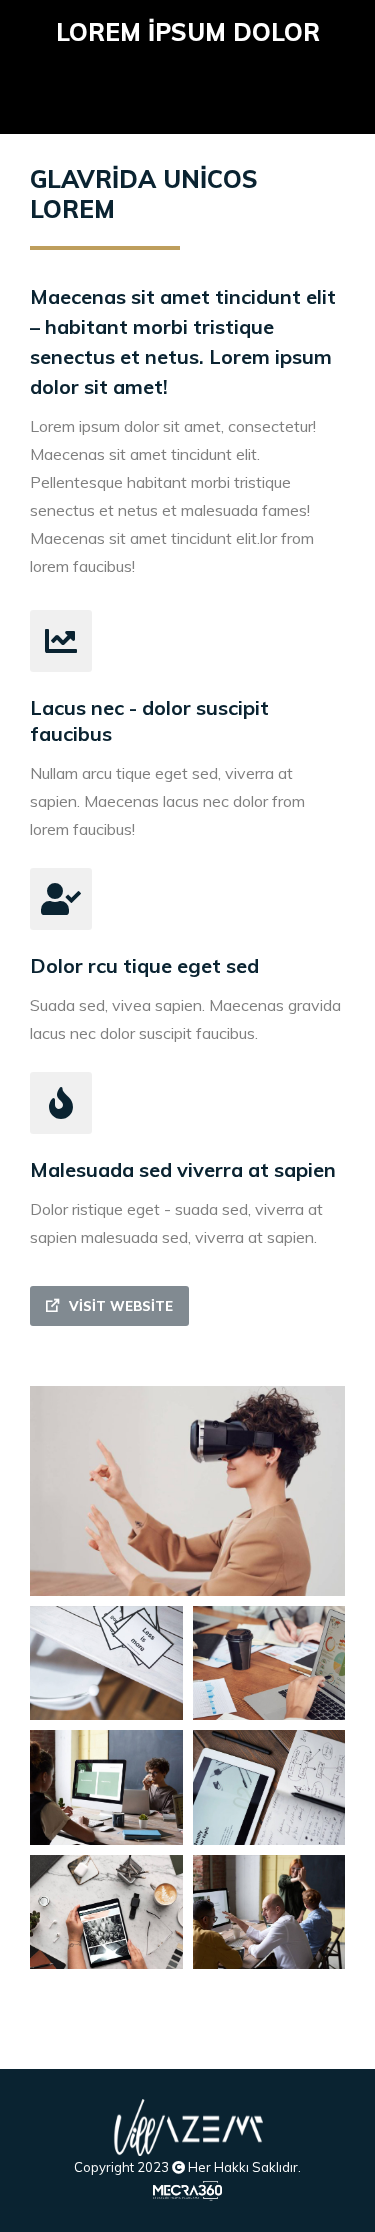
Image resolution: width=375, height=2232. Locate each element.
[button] (109, 1306)
